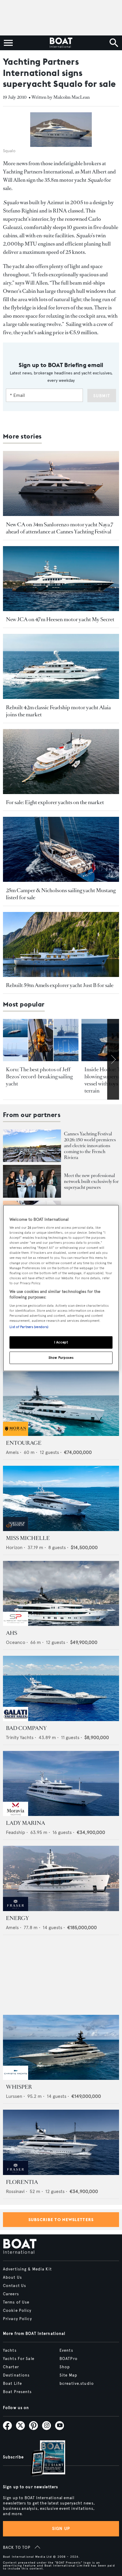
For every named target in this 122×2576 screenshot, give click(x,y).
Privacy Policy (17, 2319)
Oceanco (16, 1642)
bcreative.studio (77, 2384)
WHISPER (19, 2087)
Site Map (68, 2375)
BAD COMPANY (26, 1728)
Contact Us (15, 2286)
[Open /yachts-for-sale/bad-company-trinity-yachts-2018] (61, 1688)
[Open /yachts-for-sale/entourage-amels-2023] (61, 1404)
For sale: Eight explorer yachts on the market (55, 802)
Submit (102, 396)
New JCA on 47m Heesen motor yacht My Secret (60, 619)
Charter (11, 2367)
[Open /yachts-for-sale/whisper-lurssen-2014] (61, 2047)
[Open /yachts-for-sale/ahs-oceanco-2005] (61, 1594)
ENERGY (17, 1918)
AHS (12, 1633)
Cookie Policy (17, 2311)
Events (66, 2351)
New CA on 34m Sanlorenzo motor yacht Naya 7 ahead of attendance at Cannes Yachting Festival (60, 528)
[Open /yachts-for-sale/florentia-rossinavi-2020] (61, 2142)
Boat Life (12, 2384)
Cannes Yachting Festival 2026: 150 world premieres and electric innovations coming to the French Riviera (90, 1146)
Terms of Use (16, 2302)
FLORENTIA (22, 2182)
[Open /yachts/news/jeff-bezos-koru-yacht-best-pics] (41, 1040)
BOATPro (69, 2359)
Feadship (16, 1832)
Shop (65, 2367)
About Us (12, 2278)
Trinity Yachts (20, 1737)
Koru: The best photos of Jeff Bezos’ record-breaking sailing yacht (39, 1077)
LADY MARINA (25, 1823)
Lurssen (14, 2096)
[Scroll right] (113, 1059)
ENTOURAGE (24, 1443)
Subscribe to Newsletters (61, 2220)
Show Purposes (61, 1358)
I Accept (61, 1342)
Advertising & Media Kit (27, 2269)
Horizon (14, 1547)
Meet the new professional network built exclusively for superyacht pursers (91, 1181)
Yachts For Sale (19, 2359)
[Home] (61, 43)
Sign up (61, 2529)
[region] (61, 1288)
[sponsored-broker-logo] (16, 1434)
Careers (11, 2294)
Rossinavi (15, 2191)
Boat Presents (17, 2392)
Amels (12, 1452)
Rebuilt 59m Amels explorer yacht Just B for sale (60, 985)
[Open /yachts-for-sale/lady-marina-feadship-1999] (61, 1784)
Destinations (16, 2375)
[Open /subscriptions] (43, 2459)
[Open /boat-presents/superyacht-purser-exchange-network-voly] (32, 1181)
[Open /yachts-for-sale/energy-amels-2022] (61, 1878)
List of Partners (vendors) (29, 1327)
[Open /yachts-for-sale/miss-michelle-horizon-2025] (61, 1498)
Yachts (10, 2351)
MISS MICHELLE (28, 1538)
